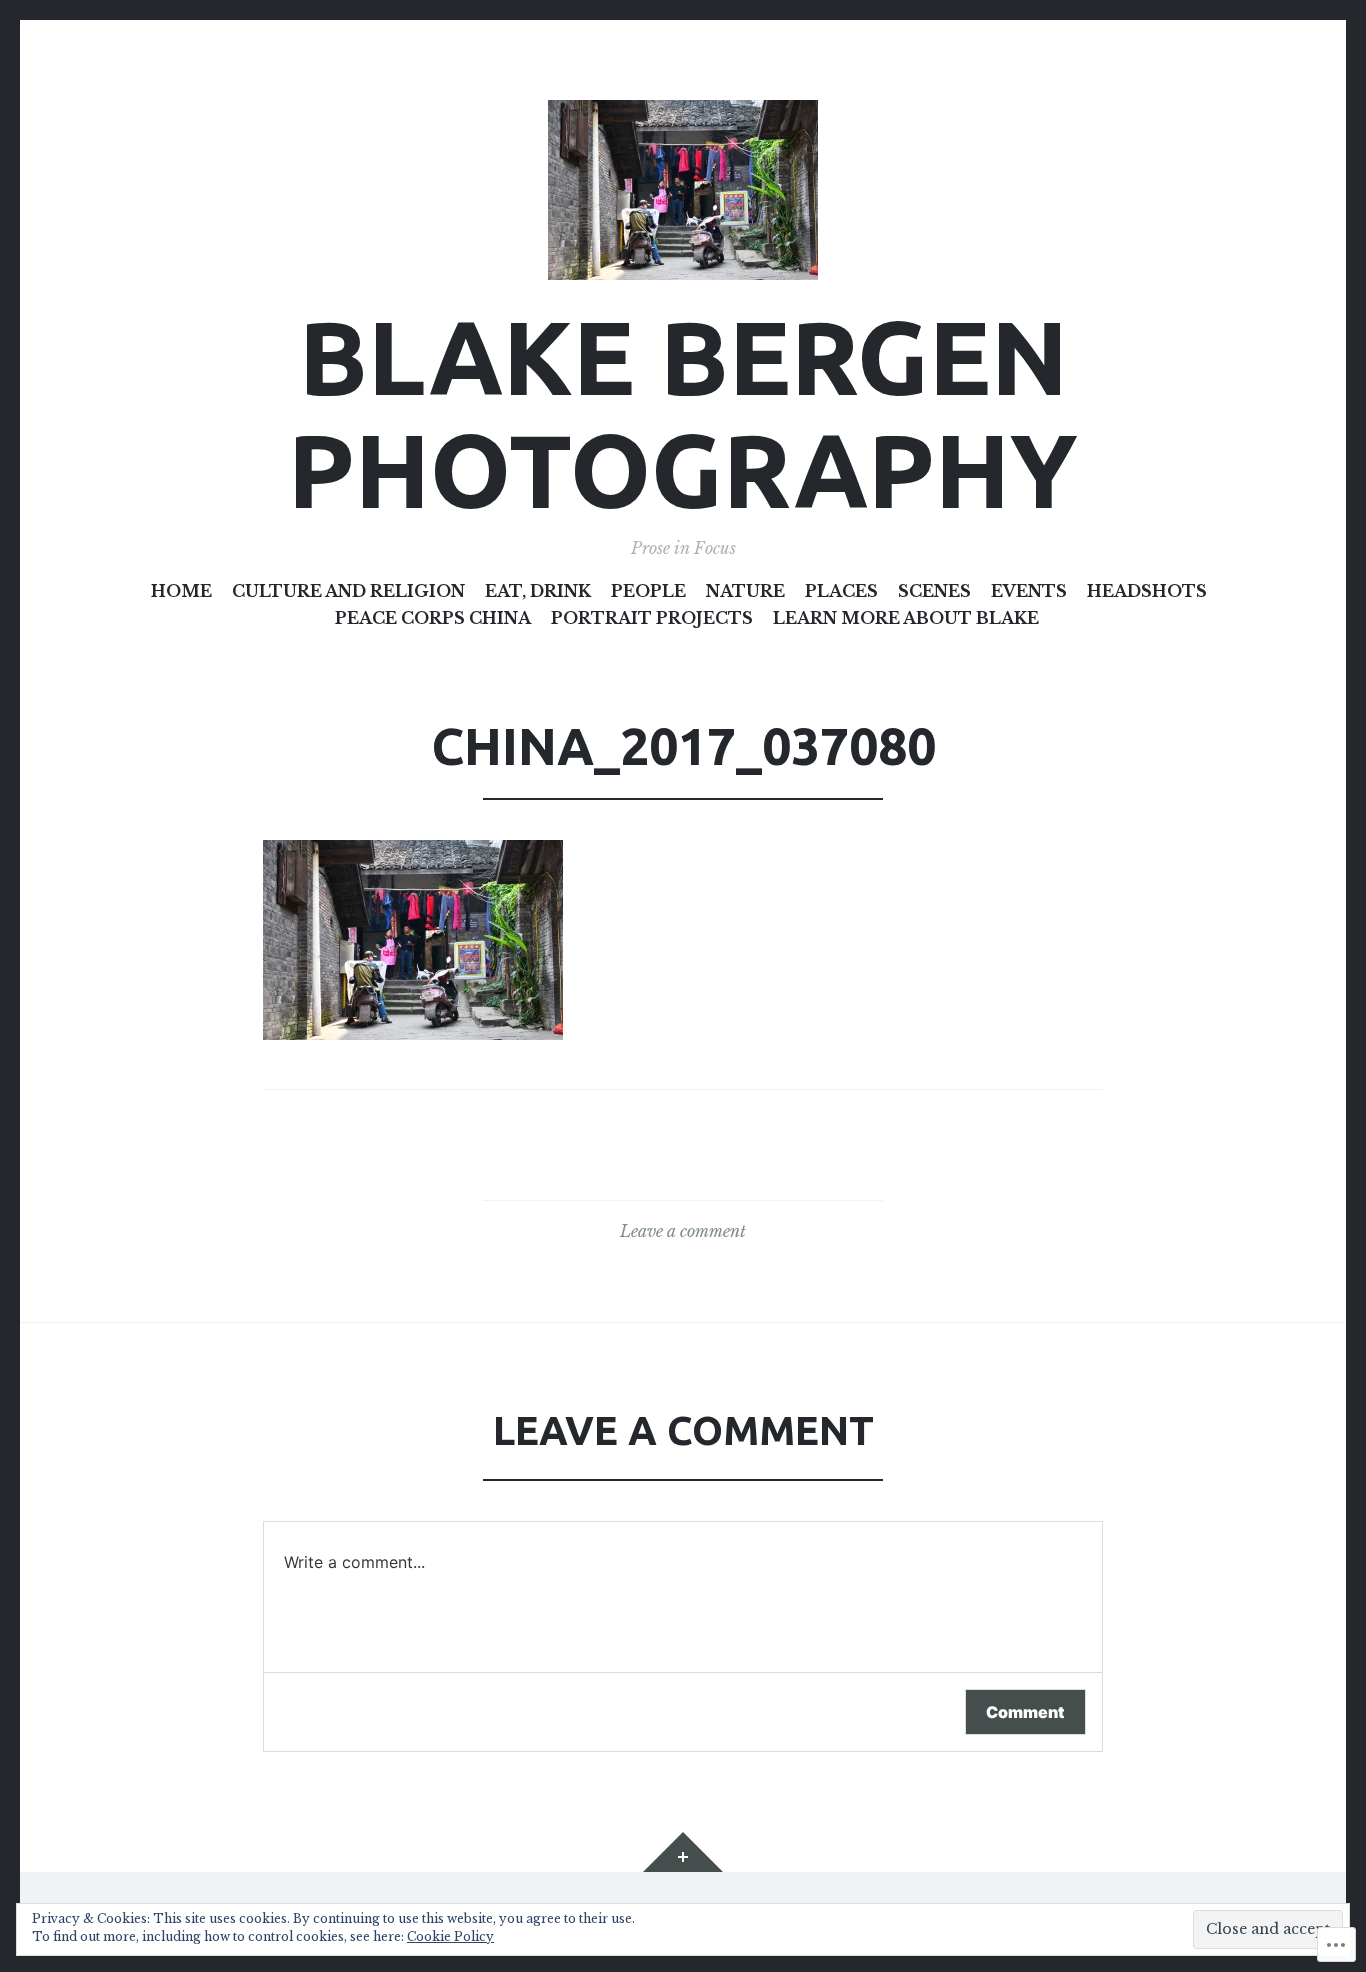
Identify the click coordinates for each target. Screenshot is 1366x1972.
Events (1029, 591)
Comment (1025, 1712)
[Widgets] (683, 1852)
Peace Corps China (433, 618)
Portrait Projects (652, 618)
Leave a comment (683, 1231)
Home (181, 591)
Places (841, 591)
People (648, 591)
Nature (745, 591)
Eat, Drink (538, 591)
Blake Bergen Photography (683, 413)
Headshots (1147, 591)
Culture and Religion (348, 591)
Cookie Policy (450, 1936)
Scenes (934, 591)
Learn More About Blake (906, 618)
